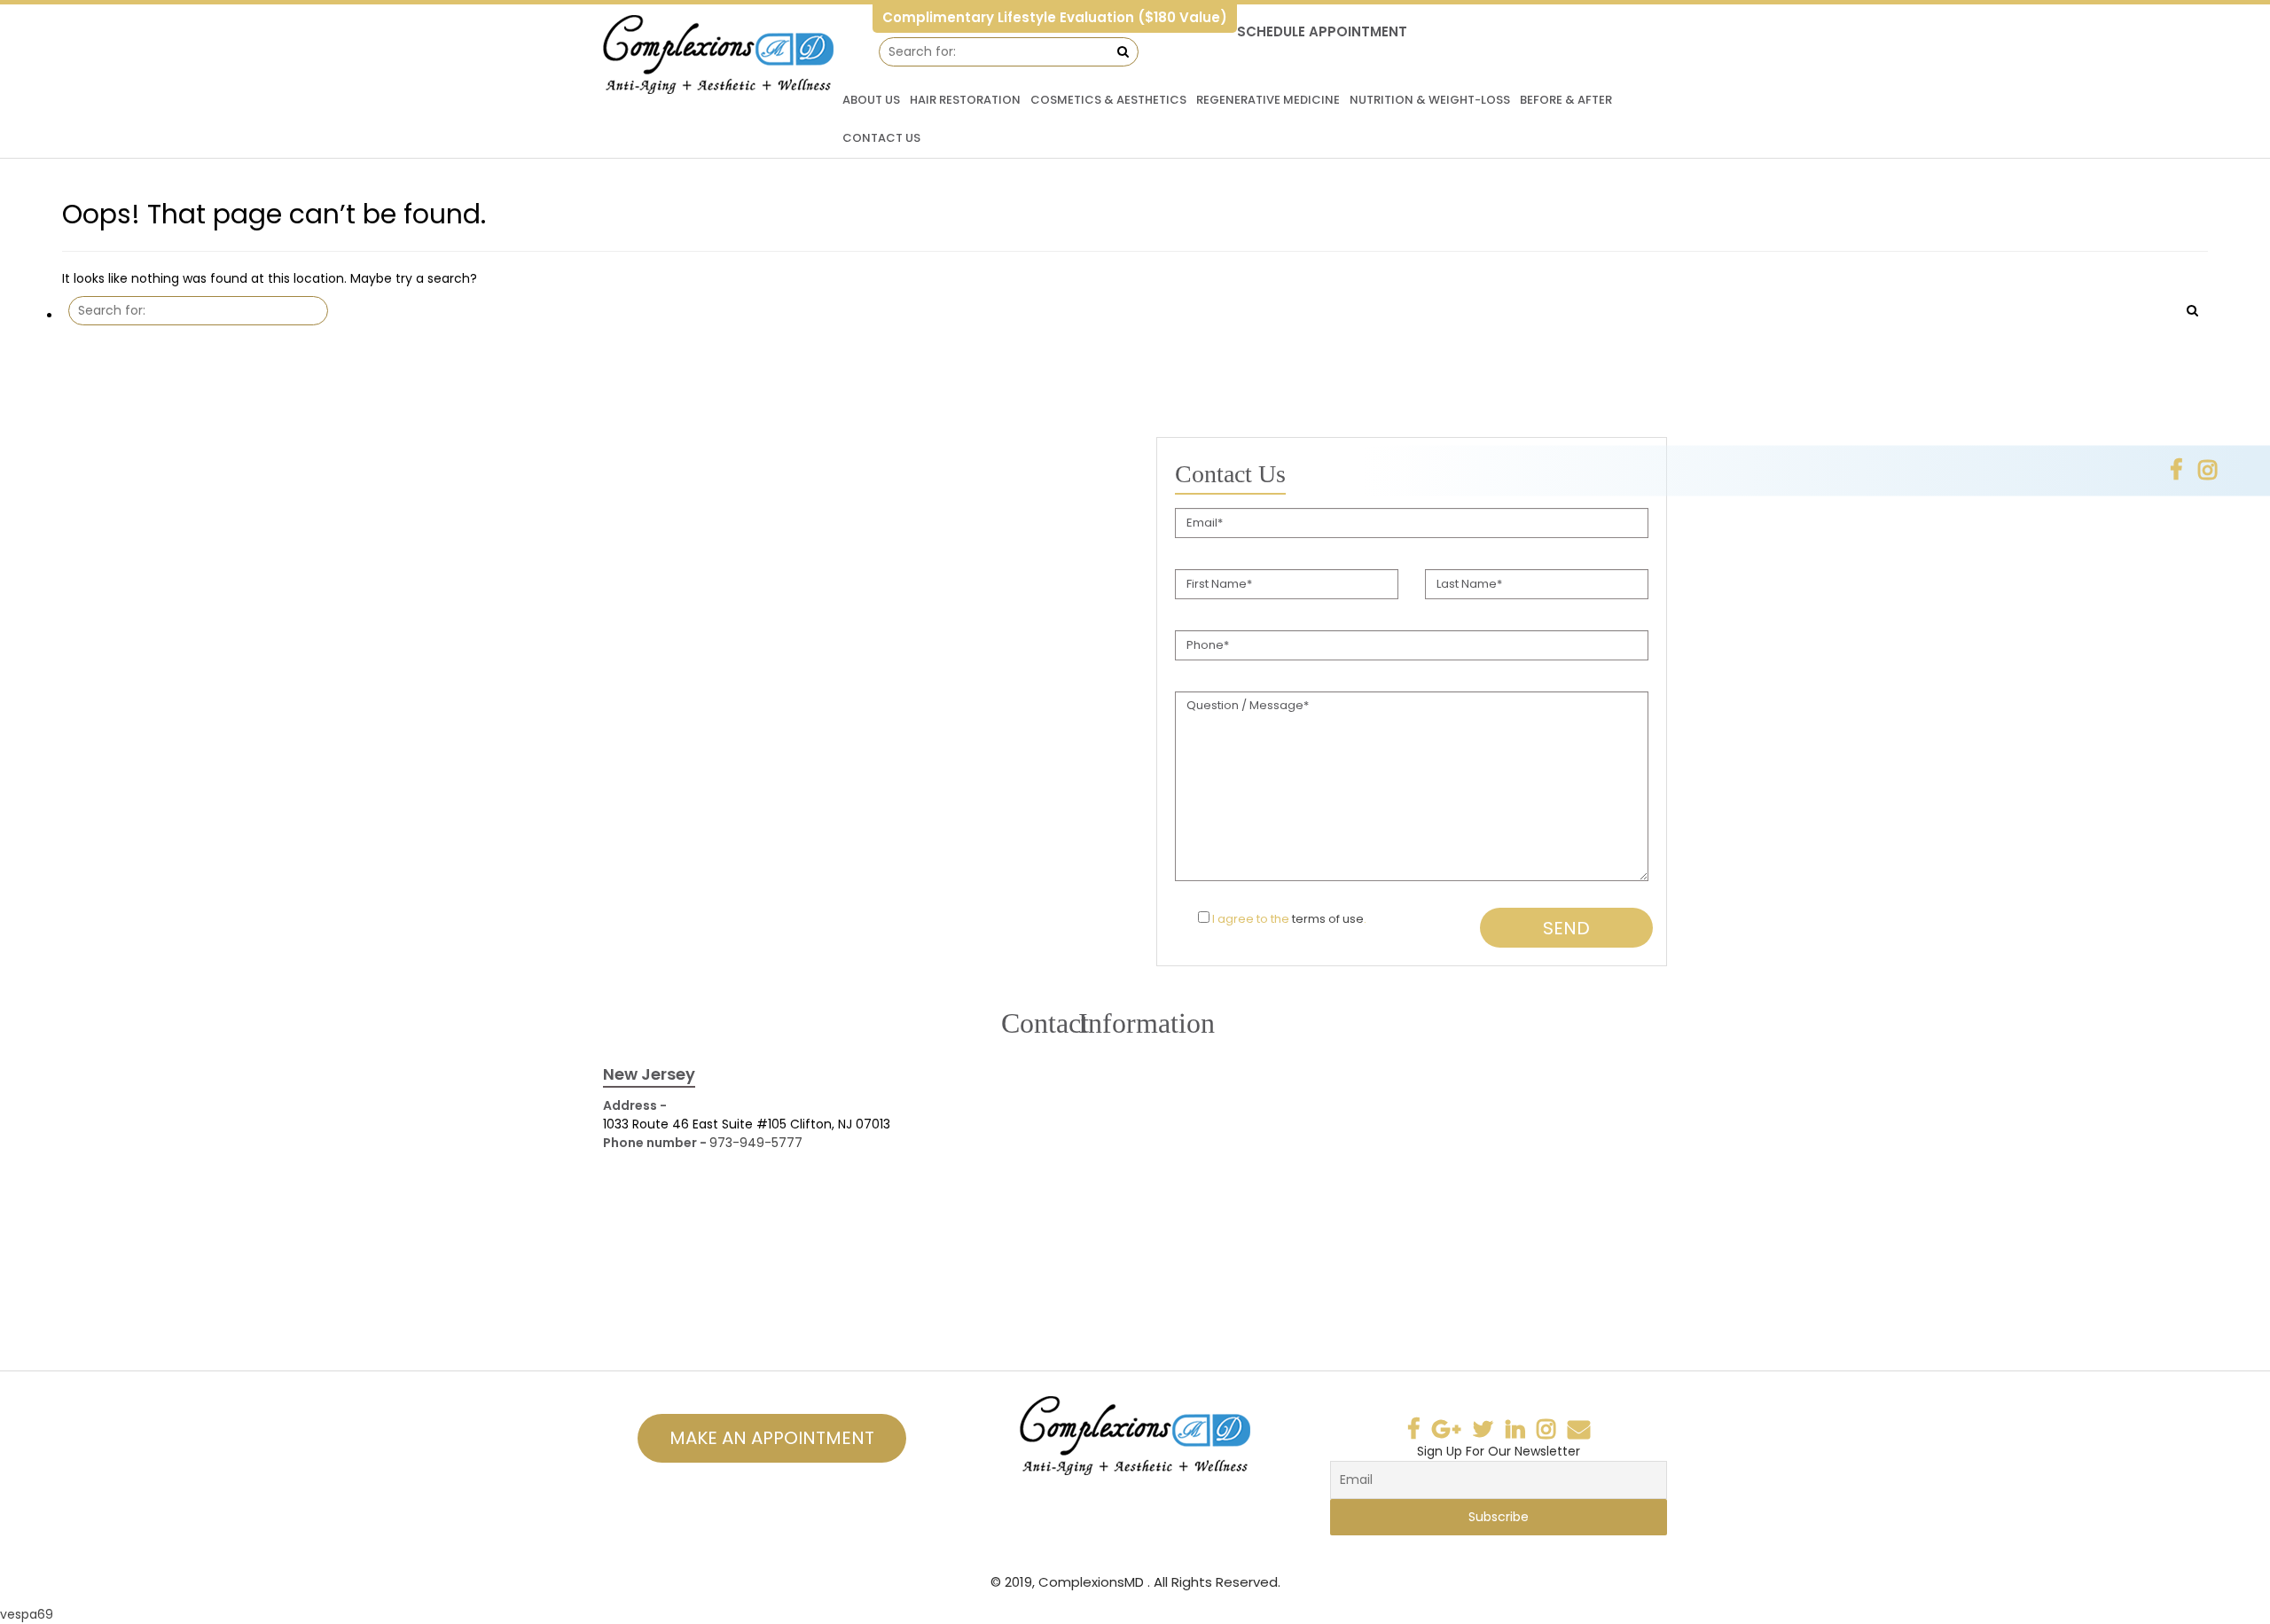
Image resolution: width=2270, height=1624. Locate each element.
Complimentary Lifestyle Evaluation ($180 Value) (1055, 17)
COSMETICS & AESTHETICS (1108, 100)
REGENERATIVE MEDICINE (1268, 100)
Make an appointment (772, 1438)
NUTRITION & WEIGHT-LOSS (1430, 100)
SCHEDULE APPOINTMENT (1322, 31)
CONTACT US (881, 138)
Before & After (1566, 100)
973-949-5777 (756, 1143)
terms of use (1328, 919)
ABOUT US (871, 100)
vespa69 (27, 1614)
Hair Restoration (965, 100)
